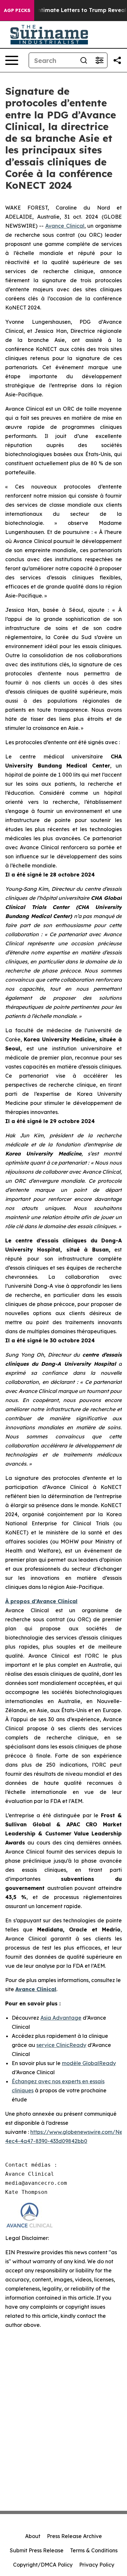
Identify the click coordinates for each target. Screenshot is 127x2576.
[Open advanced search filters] (99, 60)
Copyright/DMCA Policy (43, 2565)
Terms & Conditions (94, 2550)
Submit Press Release (37, 2550)
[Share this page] (117, 60)
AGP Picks (17, 10)
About (33, 2536)
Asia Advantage (61, 2018)
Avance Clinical (65, 226)
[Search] (84, 60)
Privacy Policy (97, 2565)
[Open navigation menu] (12, 60)
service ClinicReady (61, 2045)
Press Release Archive (74, 2536)
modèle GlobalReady (89, 2063)
